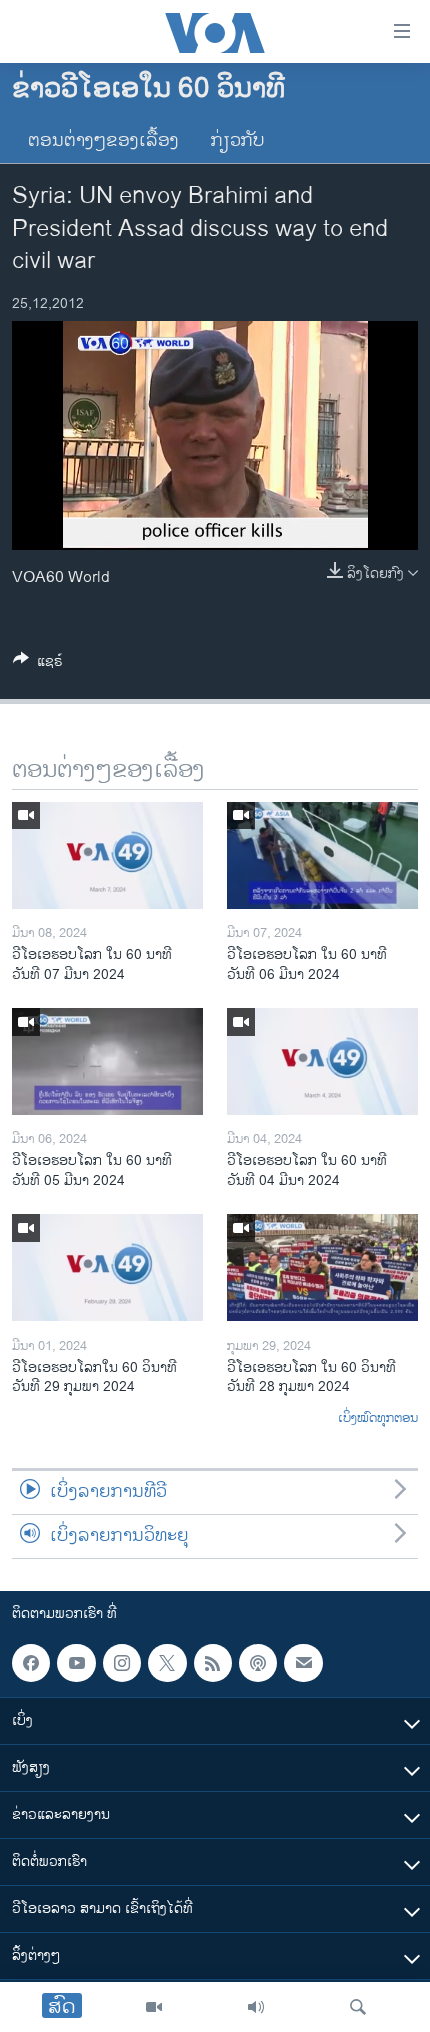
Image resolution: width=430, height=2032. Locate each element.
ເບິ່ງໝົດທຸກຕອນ (378, 1419)
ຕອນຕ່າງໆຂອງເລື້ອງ (103, 141)
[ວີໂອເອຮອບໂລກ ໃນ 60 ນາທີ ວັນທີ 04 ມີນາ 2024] (322, 1061)
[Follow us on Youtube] (76, 1663)
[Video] (154, 2007)
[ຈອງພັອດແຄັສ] (303, 1663)
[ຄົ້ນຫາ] (358, 2007)
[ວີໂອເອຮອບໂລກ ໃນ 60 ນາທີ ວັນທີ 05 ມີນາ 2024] (107, 1061)
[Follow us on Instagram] (122, 1663)
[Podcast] (258, 1663)
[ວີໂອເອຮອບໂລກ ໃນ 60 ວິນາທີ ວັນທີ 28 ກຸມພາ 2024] (322, 1267)
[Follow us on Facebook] (31, 1663)
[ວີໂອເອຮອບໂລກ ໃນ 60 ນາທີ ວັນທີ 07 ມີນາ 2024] (107, 855)
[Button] (38, 664)
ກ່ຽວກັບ (238, 141)
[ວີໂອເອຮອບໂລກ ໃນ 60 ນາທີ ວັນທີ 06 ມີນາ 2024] (322, 855)
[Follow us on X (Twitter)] (167, 1663)
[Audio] (256, 2007)
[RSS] (213, 1663)
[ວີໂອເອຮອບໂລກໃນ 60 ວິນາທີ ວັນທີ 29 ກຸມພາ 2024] (107, 1267)
